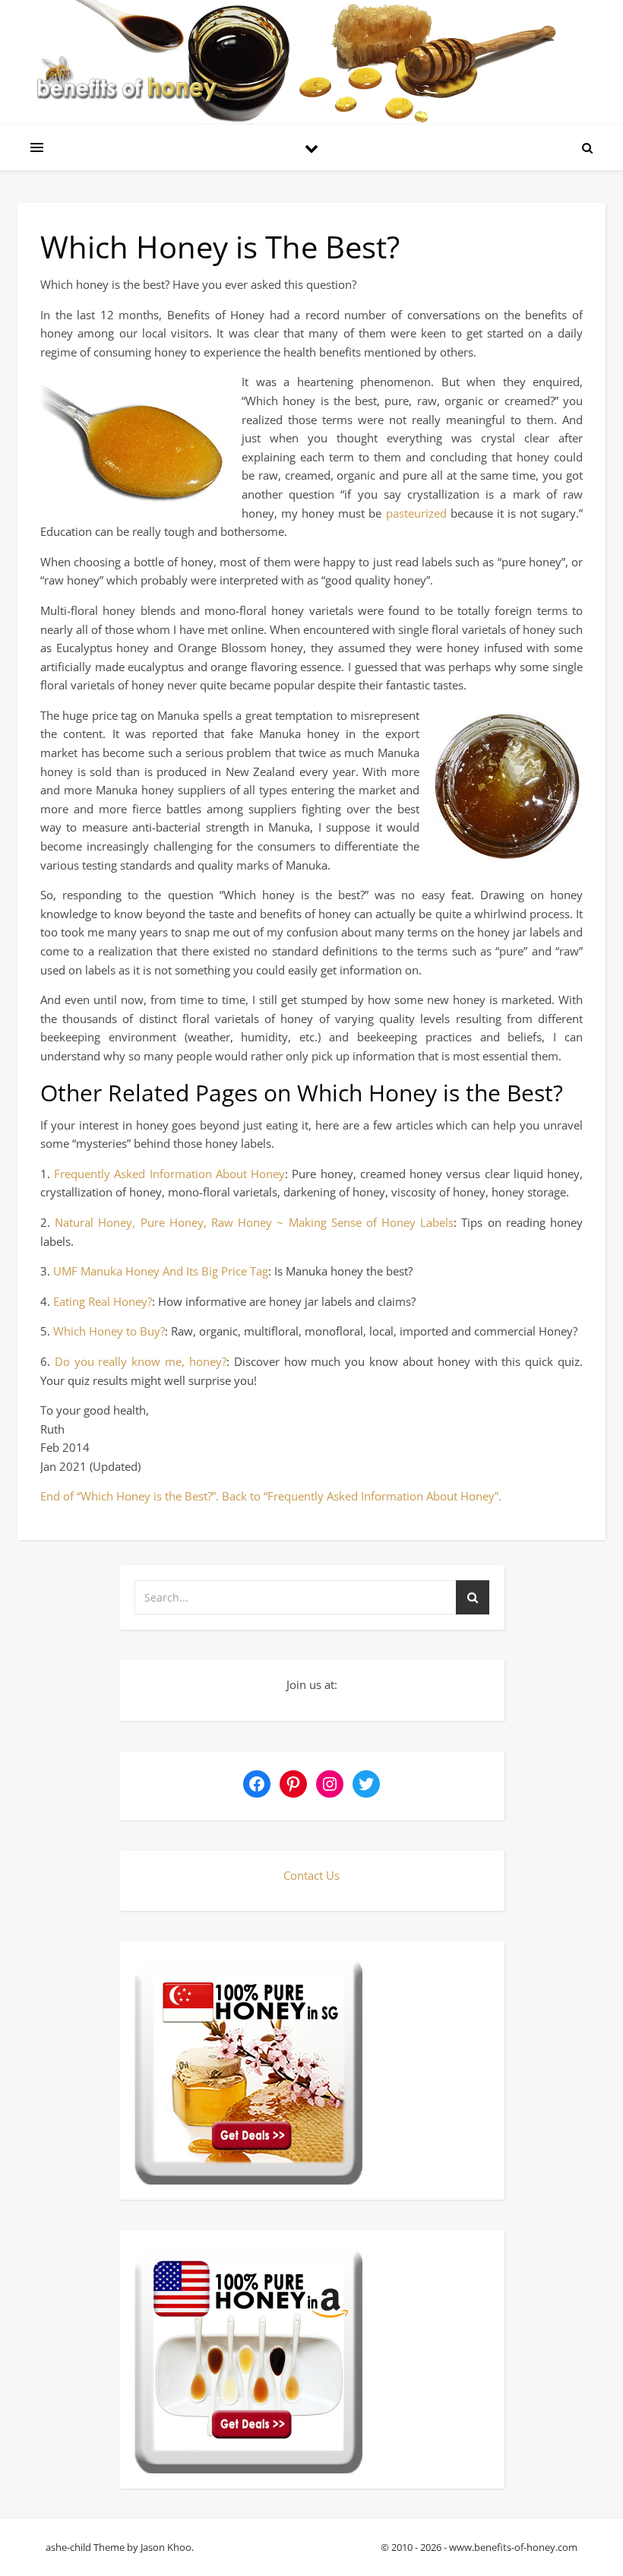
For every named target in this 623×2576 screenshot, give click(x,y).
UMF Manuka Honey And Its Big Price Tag (161, 1271)
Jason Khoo (166, 2547)
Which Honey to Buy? (109, 1331)
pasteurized (418, 513)
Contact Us (311, 1875)
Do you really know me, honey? (141, 1361)
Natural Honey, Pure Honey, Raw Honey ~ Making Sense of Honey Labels (254, 1222)
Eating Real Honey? (103, 1301)
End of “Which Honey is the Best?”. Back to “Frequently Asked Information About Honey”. (271, 1496)
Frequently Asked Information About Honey (169, 1174)
